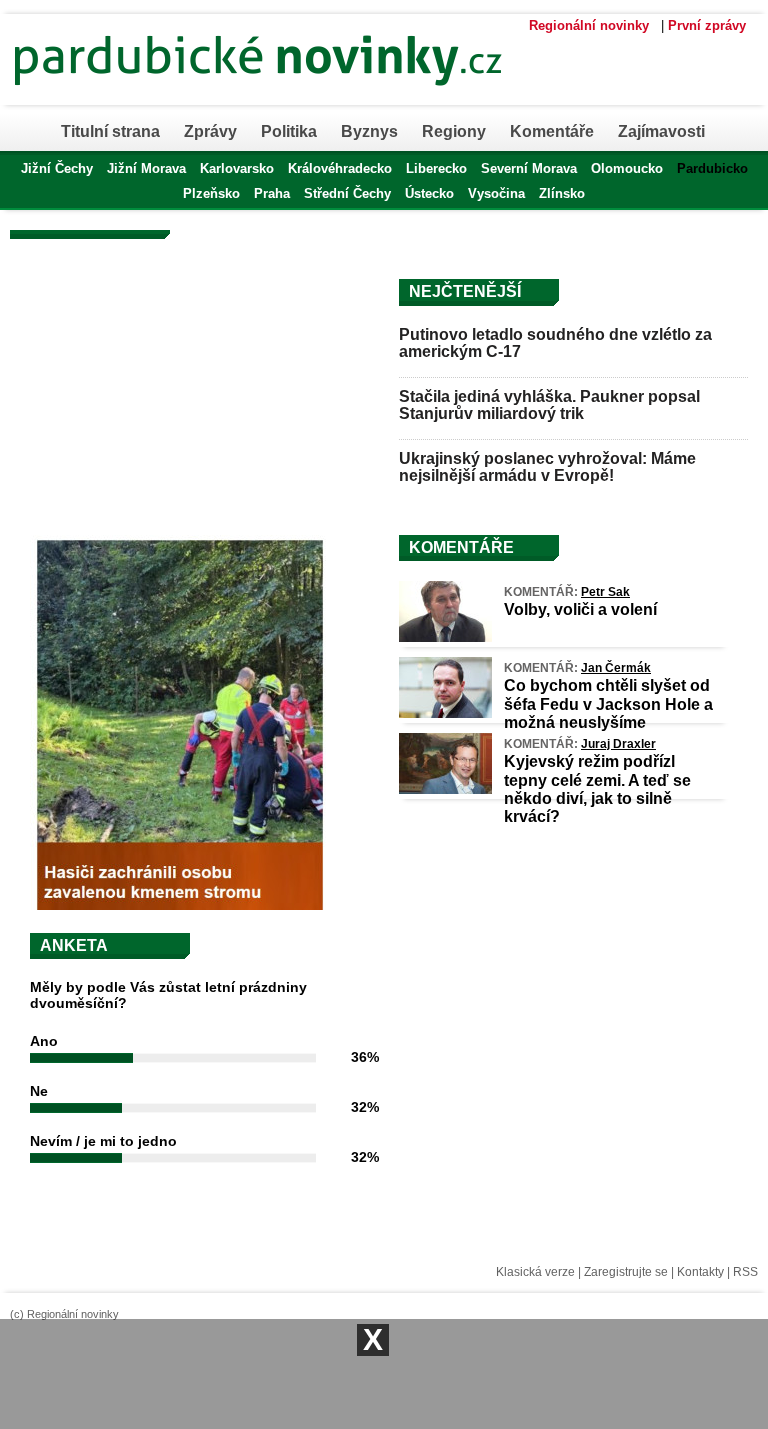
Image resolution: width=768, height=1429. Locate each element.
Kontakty (700, 1272)
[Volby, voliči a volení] (445, 637)
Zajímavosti (661, 131)
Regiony (454, 131)
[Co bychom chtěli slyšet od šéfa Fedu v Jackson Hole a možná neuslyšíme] (445, 713)
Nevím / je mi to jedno (103, 1141)
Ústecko (429, 193)
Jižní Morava (146, 168)
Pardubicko (712, 168)
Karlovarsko (237, 168)
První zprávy (707, 25)
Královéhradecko (340, 168)
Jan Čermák (616, 668)
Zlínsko (562, 193)
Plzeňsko (211, 193)
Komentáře (552, 131)
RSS (745, 1272)
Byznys (369, 131)
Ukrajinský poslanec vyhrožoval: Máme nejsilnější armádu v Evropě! (547, 467)
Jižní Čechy (57, 168)
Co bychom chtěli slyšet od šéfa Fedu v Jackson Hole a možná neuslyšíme (608, 703)
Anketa (74, 945)
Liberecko (436, 168)
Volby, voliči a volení (580, 609)
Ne (39, 1091)
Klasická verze (535, 1272)
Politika (289, 131)
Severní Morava (529, 168)
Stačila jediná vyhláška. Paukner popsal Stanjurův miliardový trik (549, 405)
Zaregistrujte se (626, 1272)
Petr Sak (605, 592)
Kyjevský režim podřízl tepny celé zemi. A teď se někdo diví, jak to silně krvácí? (597, 789)
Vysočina (496, 193)
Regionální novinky (589, 25)
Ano (44, 1041)
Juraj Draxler (618, 744)
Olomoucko (627, 168)
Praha (272, 193)
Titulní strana (110, 131)
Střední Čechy (347, 193)
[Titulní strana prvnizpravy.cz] (335, 98)
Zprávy (210, 131)
